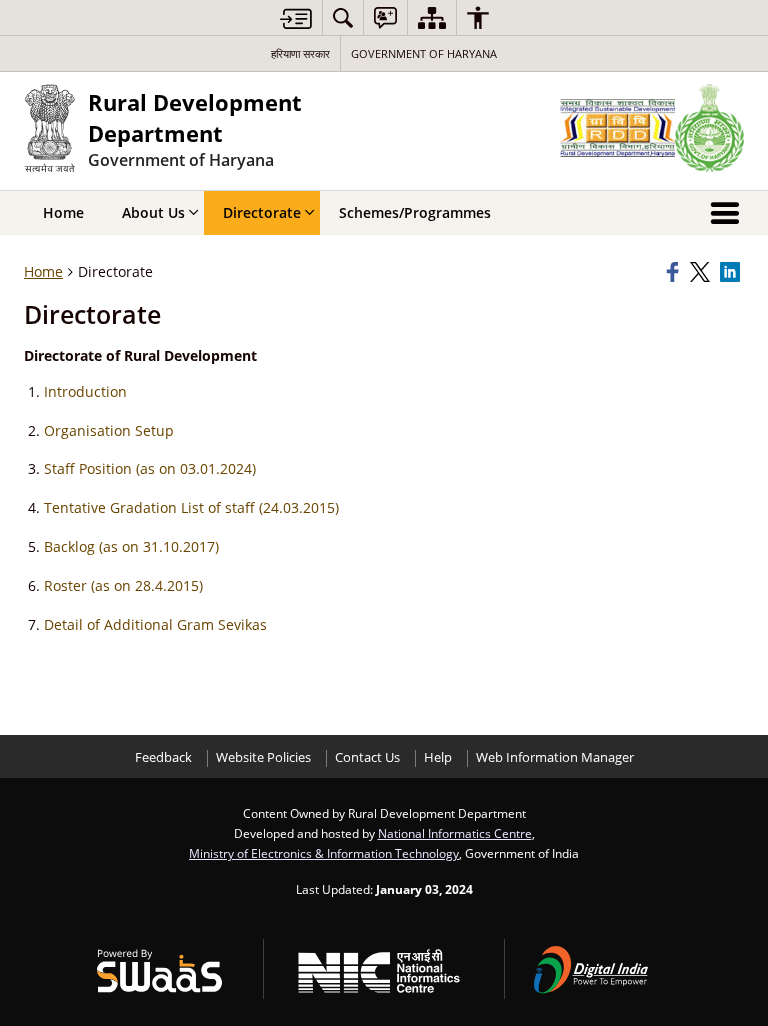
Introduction (85, 391)
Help (438, 757)
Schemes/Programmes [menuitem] (415, 212)
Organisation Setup (109, 430)
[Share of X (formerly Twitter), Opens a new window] (702, 272)
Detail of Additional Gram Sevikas (155, 624)
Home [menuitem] (63, 212)
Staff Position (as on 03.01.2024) (150, 468)
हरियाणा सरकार (300, 53)
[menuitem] (343, 17)
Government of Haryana (424, 53)
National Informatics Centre (455, 833)
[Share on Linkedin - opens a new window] (732, 272)
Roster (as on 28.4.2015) (123, 585)
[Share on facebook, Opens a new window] (675, 272)
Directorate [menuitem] (262, 212)
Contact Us (367, 757)
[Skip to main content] (296, 18)
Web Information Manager (555, 757)
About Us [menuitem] (153, 212)
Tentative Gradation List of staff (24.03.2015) (191, 507)
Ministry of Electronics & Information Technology (324, 853)
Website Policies (263, 757)
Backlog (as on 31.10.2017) (131, 546)
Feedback (163, 757)
